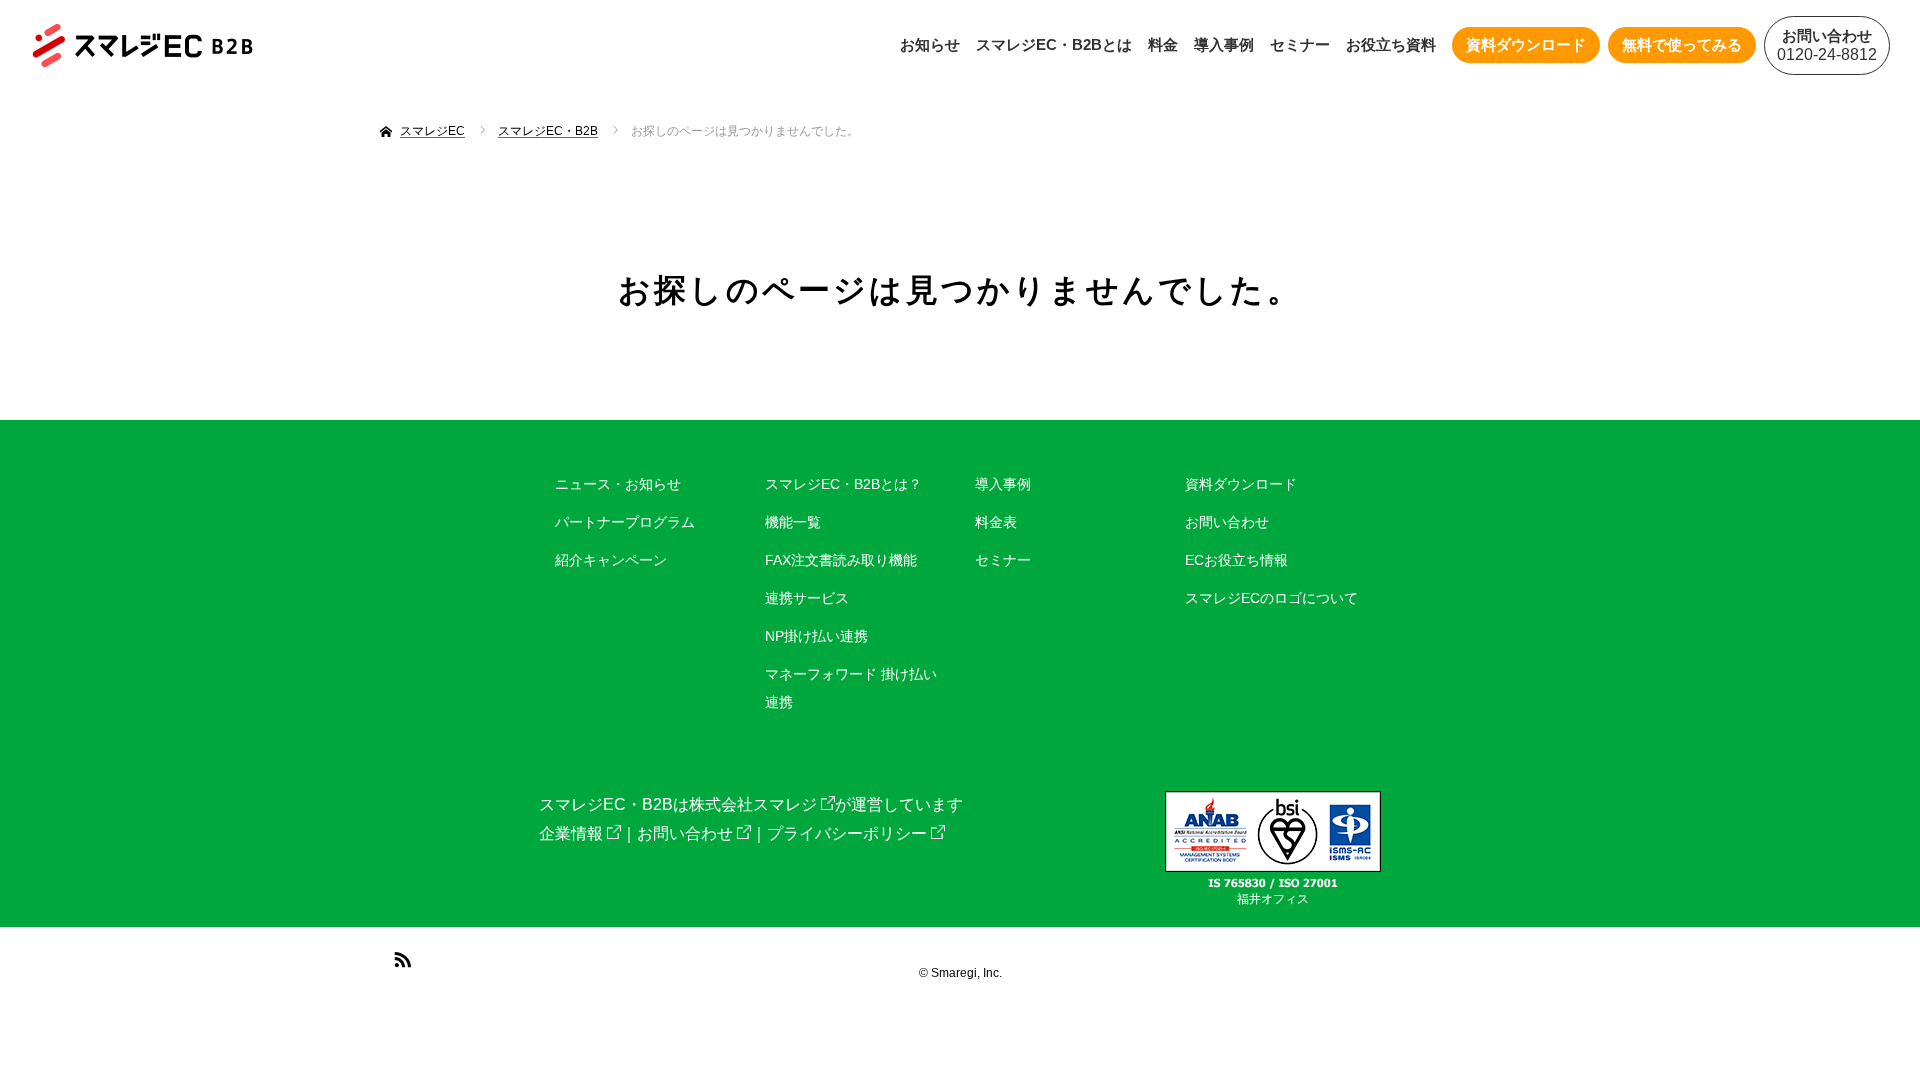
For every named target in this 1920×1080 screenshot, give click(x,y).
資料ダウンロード (1241, 484)
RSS (400, 956)
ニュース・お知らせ (618, 484)
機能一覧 (793, 522)
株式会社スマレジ (753, 804)
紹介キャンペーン (611, 560)
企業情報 (571, 833)
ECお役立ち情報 (1236, 560)
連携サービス (807, 598)
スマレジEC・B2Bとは (1054, 44)
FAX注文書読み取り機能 (841, 560)
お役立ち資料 (1391, 44)
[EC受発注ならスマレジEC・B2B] (142, 45)
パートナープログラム (625, 522)
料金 (1163, 44)
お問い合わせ (1227, 522)
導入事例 (1224, 44)
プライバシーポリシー (847, 833)
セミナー (1300, 44)
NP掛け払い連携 (816, 636)
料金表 (996, 522)
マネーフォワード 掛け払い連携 (851, 688)
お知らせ (930, 44)
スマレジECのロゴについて (1271, 598)
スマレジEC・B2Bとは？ (843, 484)
